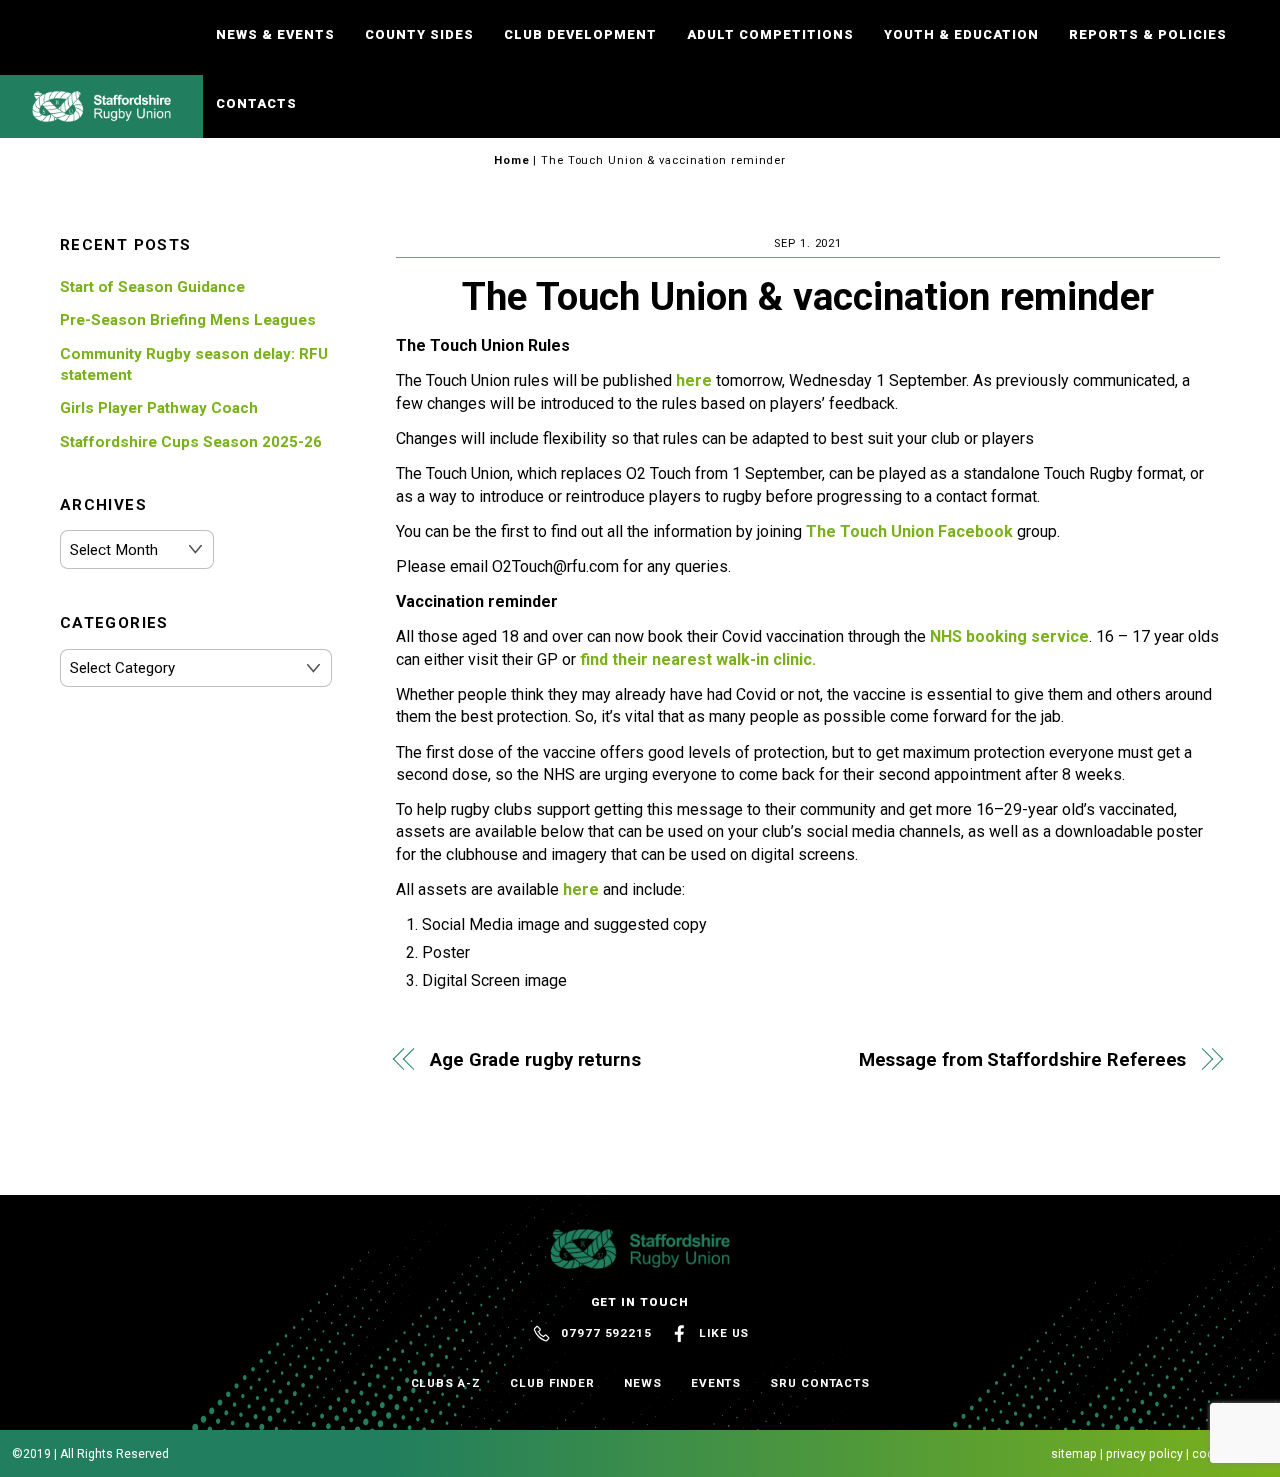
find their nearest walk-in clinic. (698, 659)
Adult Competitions (770, 34)
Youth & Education (961, 34)
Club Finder (552, 1383)
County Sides (419, 34)
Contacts (256, 103)
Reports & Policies (1148, 34)
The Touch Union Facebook (909, 531)
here (696, 380)
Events (716, 1383)
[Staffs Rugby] (101, 113)
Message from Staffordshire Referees (1022, 1059)
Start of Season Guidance (152, 287)
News (643, 1383)
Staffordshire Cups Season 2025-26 (191, 442)
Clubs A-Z (446, 1383)
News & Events (275, 34)
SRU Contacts (819, 1383)
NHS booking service (1009, 636)
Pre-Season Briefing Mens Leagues (188, 320)
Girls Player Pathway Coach (159, 408)
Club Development (580, 34)
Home (512, 160)
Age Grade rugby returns (535, 1059)
